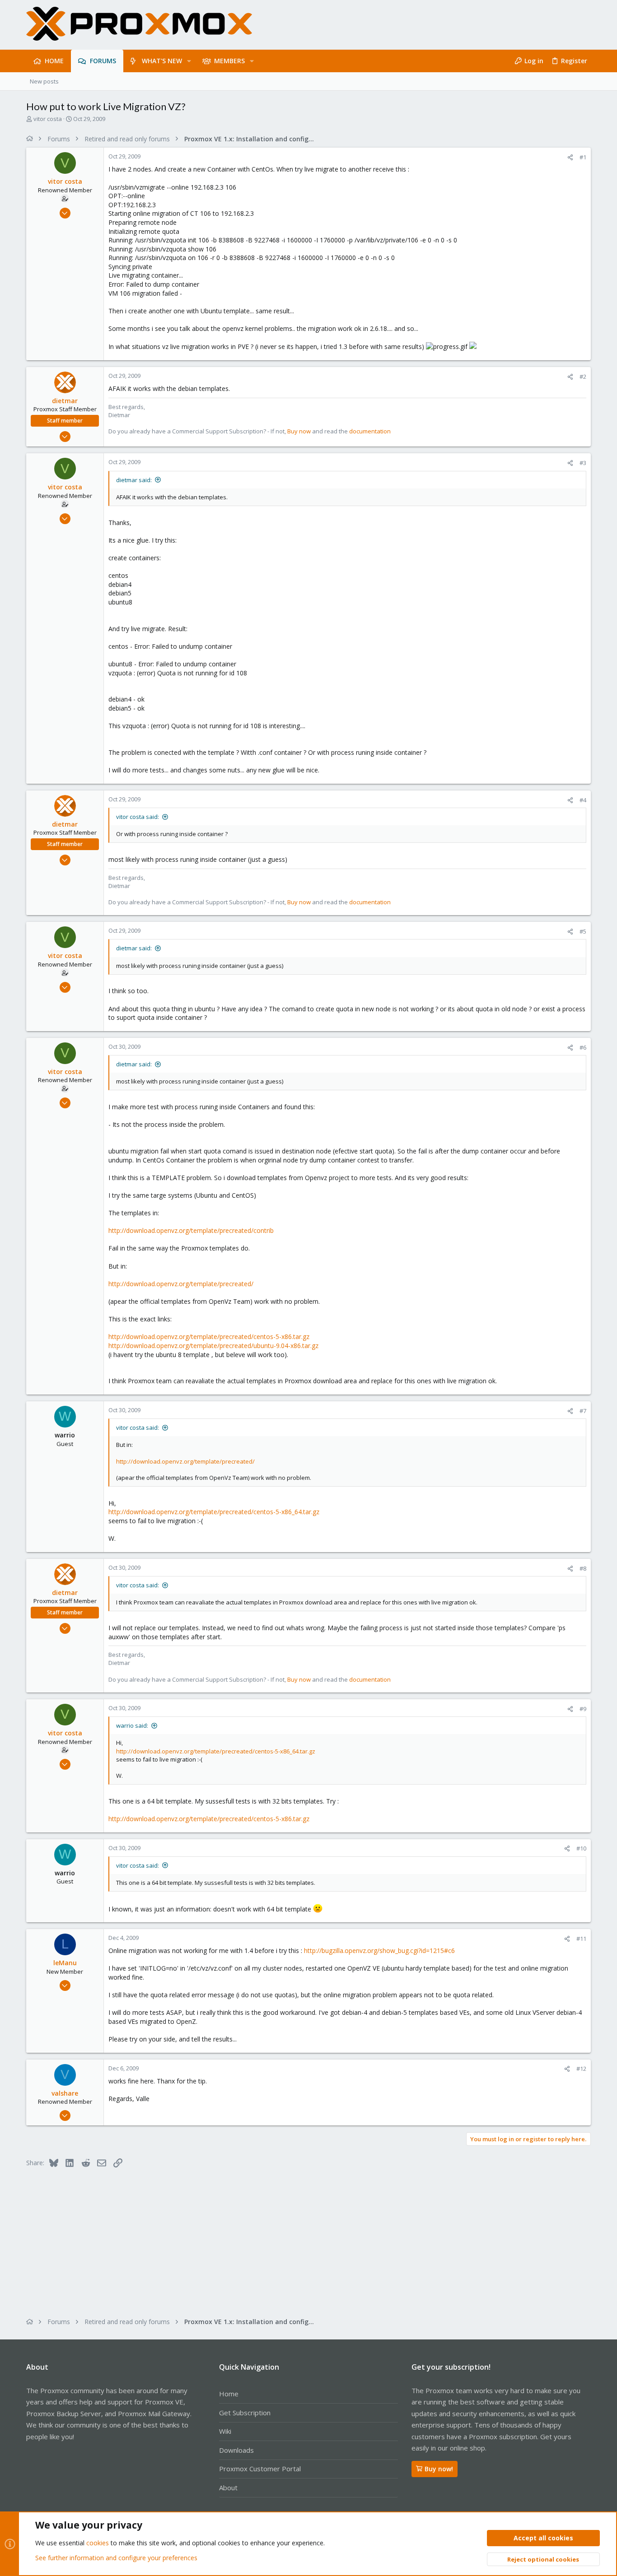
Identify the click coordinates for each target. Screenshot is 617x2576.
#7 (583, 1411)
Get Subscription (245, 2413)
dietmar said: (134, 480)
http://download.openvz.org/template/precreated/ (181, 1284)
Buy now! (439, 2469)
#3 (583, 463)
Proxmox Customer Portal (260, 2469)
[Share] (570, 157)
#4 (583, 800)
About (228, 2488)
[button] (189, 61)
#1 (583, 157)
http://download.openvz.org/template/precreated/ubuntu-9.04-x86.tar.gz (213, 1346)
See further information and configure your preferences (116, 2558)
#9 (583, 1709)
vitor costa (48, 119)
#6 (583, 1047)
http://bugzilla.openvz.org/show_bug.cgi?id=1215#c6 (379, 1951)
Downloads (236, 2450)
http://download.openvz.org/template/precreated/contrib (191, 1230)
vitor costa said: (138, 817)
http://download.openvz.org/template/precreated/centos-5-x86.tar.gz (209, 1337)
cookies (98, 2543)
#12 (581, 2069)
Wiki (225, 2431)
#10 (581, 1848)
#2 (583, 377)
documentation (370, 431)
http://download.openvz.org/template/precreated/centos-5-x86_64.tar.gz (214, 1512)
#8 (583, 1568)
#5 (583, 931)
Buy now (299, 431)
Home (229, 2394)
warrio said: (132, 1725)
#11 (581, 1939)
